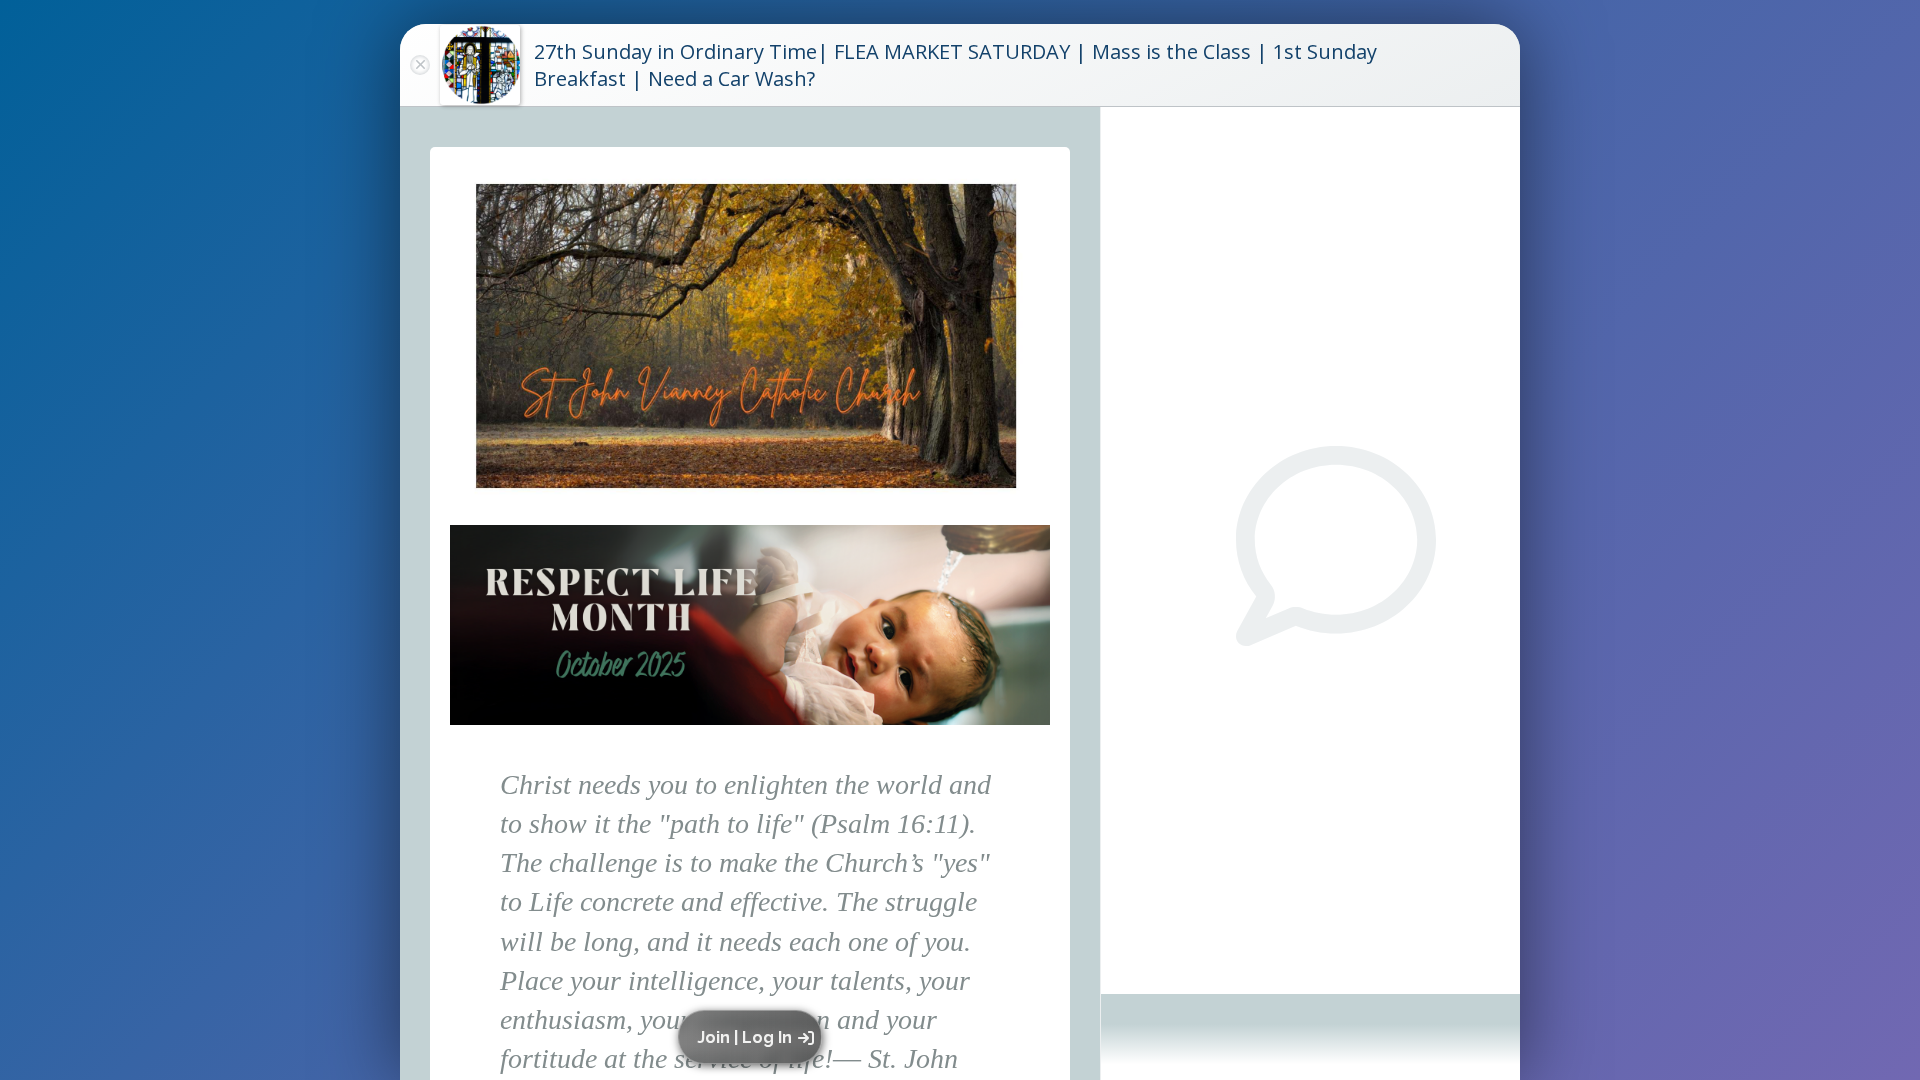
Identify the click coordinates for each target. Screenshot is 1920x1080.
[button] (753, 1037)
